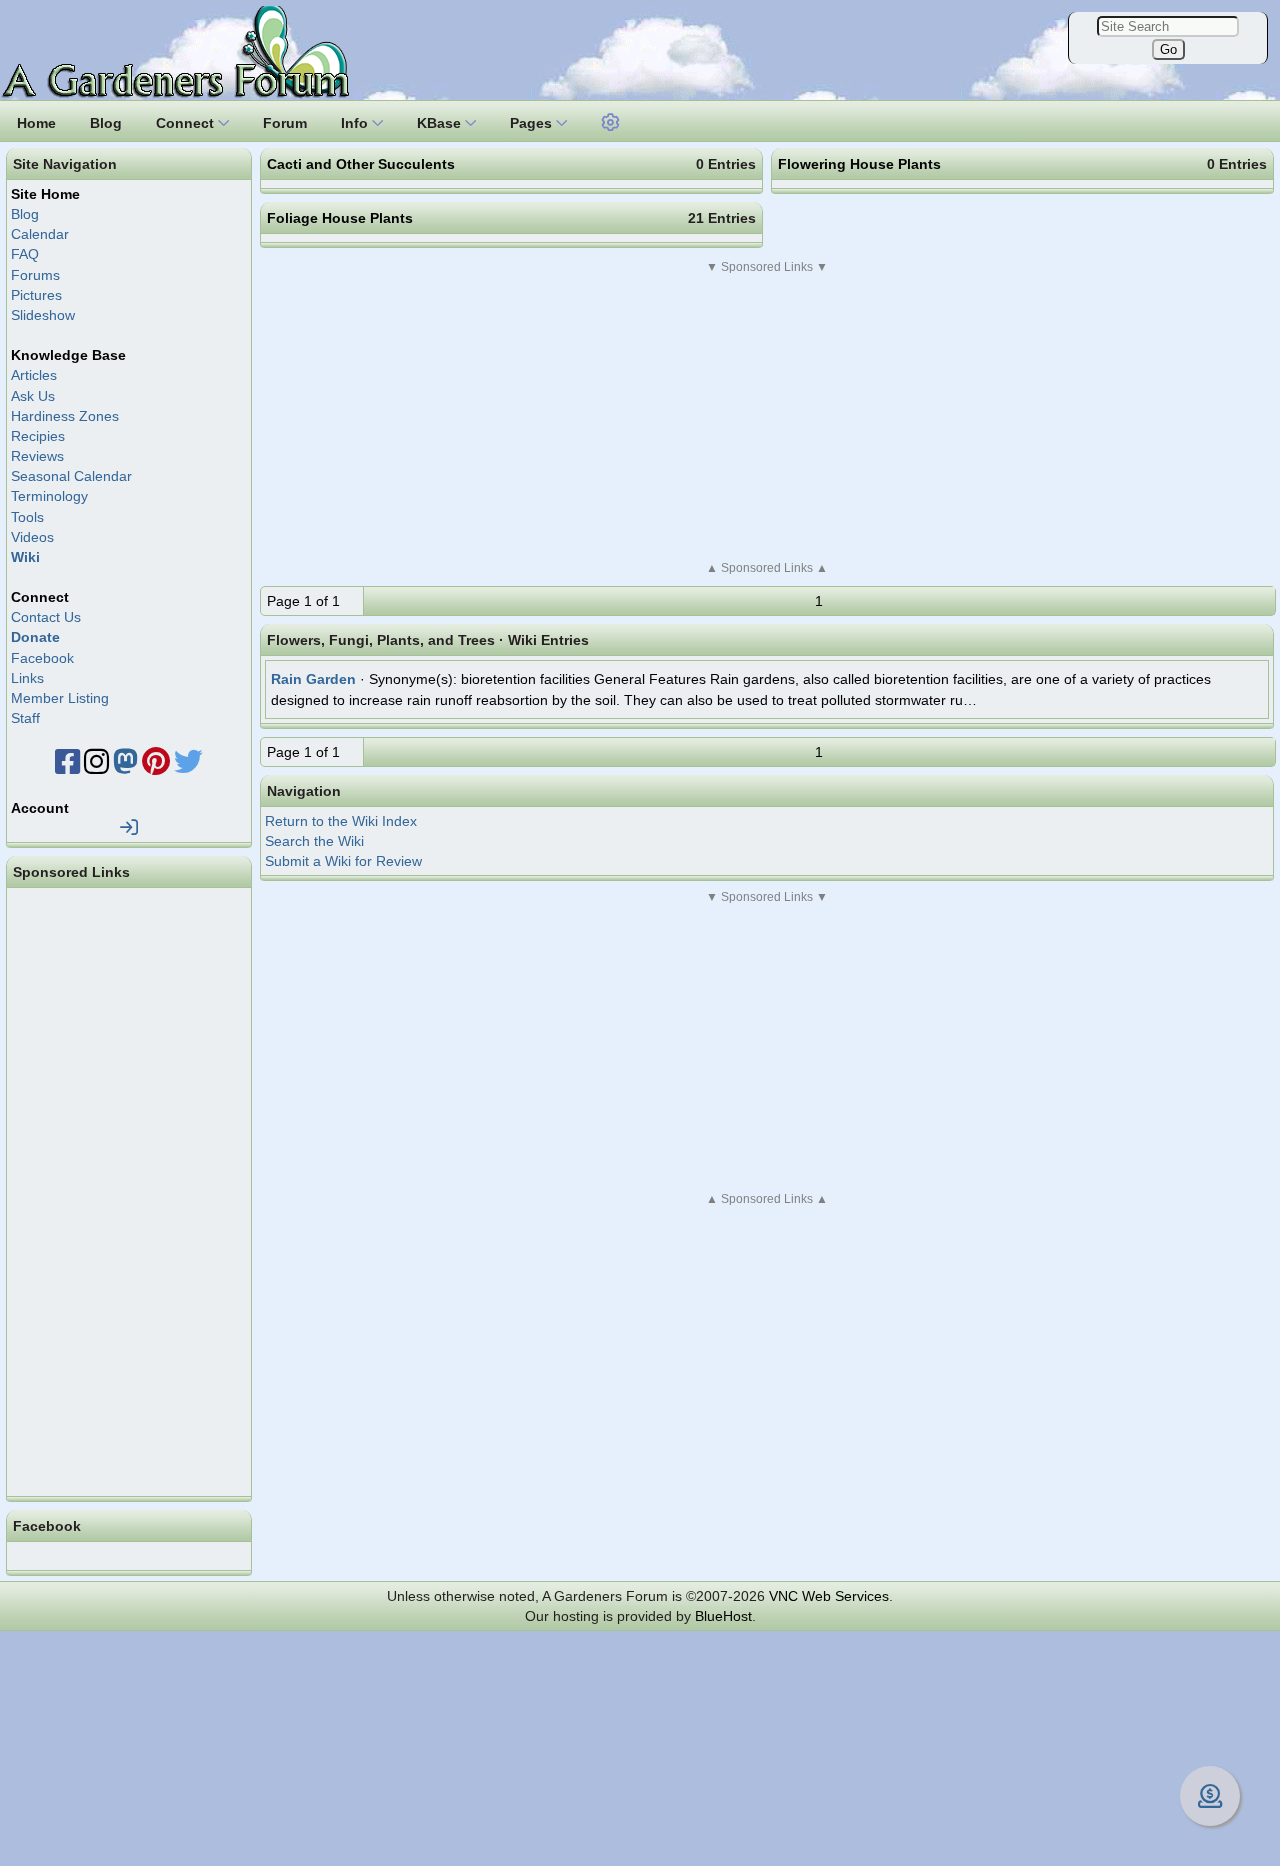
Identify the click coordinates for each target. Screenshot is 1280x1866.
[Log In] (129, 828)
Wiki (25, 557)
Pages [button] (533, 123)
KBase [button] (441, 123)
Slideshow (43, 315)
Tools (27, 517)
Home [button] (36, 123)
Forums (35, 275)
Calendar (40, 234)
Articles (34, 375)
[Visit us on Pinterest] (156, 767)
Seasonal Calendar (71, 476)
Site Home (45, 194)
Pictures (36, 295)
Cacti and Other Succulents (361, 164)
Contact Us (46, 617)
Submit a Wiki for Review (343, 861)
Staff (25, 718)
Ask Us (33, 396)
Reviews (37, 456)
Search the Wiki (314, 841)
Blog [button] (106, 123)
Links (27, 678)
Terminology (49, 496)
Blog (25, 214)
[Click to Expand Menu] (608, 123)
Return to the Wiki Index (341, 821)
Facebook (42, 658)
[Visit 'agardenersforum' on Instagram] (96, 767)
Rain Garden (313, 679)
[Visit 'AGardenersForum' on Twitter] (188, 767)
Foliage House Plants (340, 218)
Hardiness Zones (65, 416)
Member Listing (60, 698)
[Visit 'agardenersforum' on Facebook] (67, 767)
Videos (32, 537)
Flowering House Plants (859, 164)
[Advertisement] (767, 417)
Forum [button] (285, 123)
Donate (35, 637)
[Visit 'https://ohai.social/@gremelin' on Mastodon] (125, 767)
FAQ (25, 254)
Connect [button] (187, 123)
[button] (611, 120)
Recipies (38, 436)
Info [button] (356, 123)
